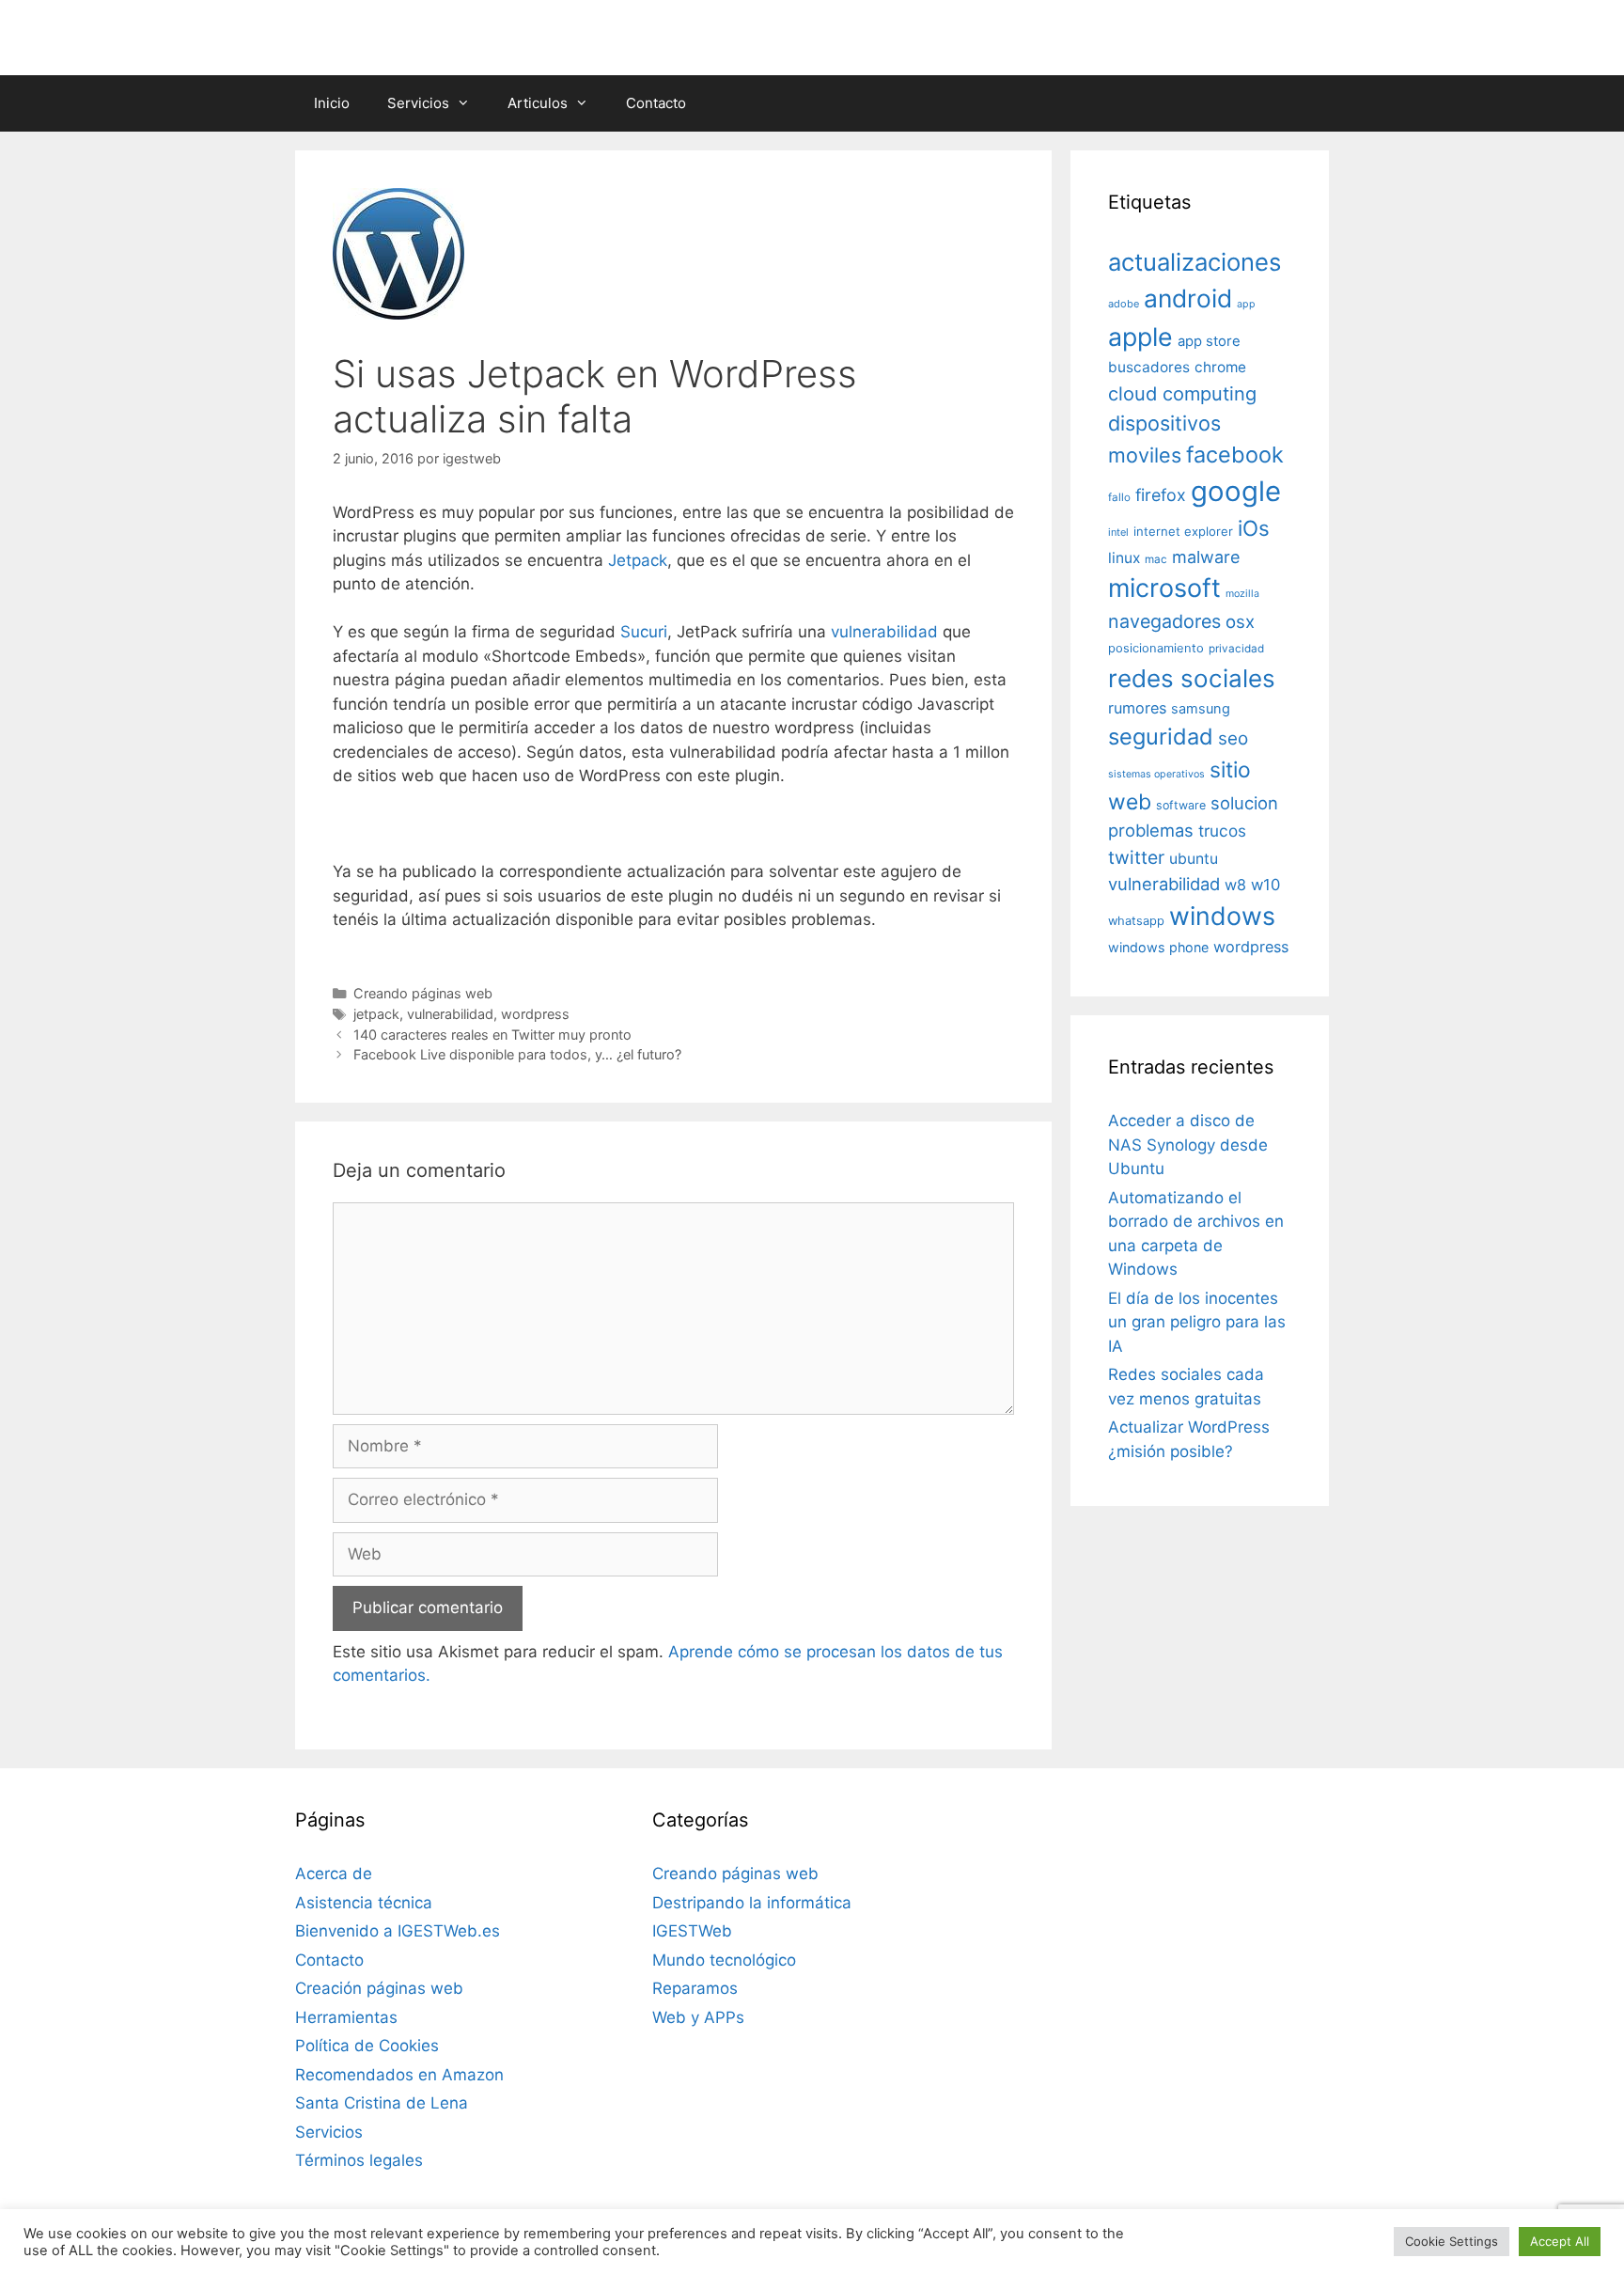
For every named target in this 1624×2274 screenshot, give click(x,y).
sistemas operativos (1156, 774)
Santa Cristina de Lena (382, 2103)
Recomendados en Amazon (399, 2075)
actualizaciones (1195, 262)
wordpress (535, 1014)
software (1181, 805)
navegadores (1164, 621)
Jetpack (638, 560)
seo (1233, 738)
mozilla (1242, 594)
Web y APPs (698, 2017)
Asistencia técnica (364, 1903)
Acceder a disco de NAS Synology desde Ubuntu (1188, 1145)
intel (1118, 532)
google (1236, 491)
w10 (1265, 885)
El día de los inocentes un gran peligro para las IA (1197, 1322)
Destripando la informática (752, 1903)
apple (1140, 337)
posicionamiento (1156, 648)
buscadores (1149, 367)
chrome (1220, 367)
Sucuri (644, 632)
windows (1222, 916)
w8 (1235, 885)
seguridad (1161, 737)
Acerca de (334, 1874)
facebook (1235, 455)
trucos (1222, 831)
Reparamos (695, 1988)
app (1246, 304)
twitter (1136, 857)
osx (1240, 621)
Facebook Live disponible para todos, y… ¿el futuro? (517, 1054)
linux (1124, 558)
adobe (1124, 304)
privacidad (1236, 649)
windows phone (1158, 947)
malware (1206, 557)
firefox (1161, 495)
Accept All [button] (1560, 2241)
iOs (1254, 528)
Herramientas (346, 2017)
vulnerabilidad (884, 632)
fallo (1119, 497)
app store (1209, 341)
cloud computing (1182, 394)
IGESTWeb (692, 1931)
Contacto (656, 103)
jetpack (376, 1014)
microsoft (1164, 588)
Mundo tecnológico (724, 1960)
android (1188, 298)
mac (1156, 559)
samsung (1201, 709)
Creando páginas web (423, 993)
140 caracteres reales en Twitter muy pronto (492, 1035)
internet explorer (1183, 531)
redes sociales (1192, 678)
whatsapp (1136, 921)
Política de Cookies (367, 2046)
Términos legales (359, 2160)
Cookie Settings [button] (1452, 2241)
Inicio (332, 103)
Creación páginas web (379, 1988)
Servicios (418, 103)
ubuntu (1194, 859)
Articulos (538, 103)
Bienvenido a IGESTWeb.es (398, 1931)
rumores (1137, 708)
